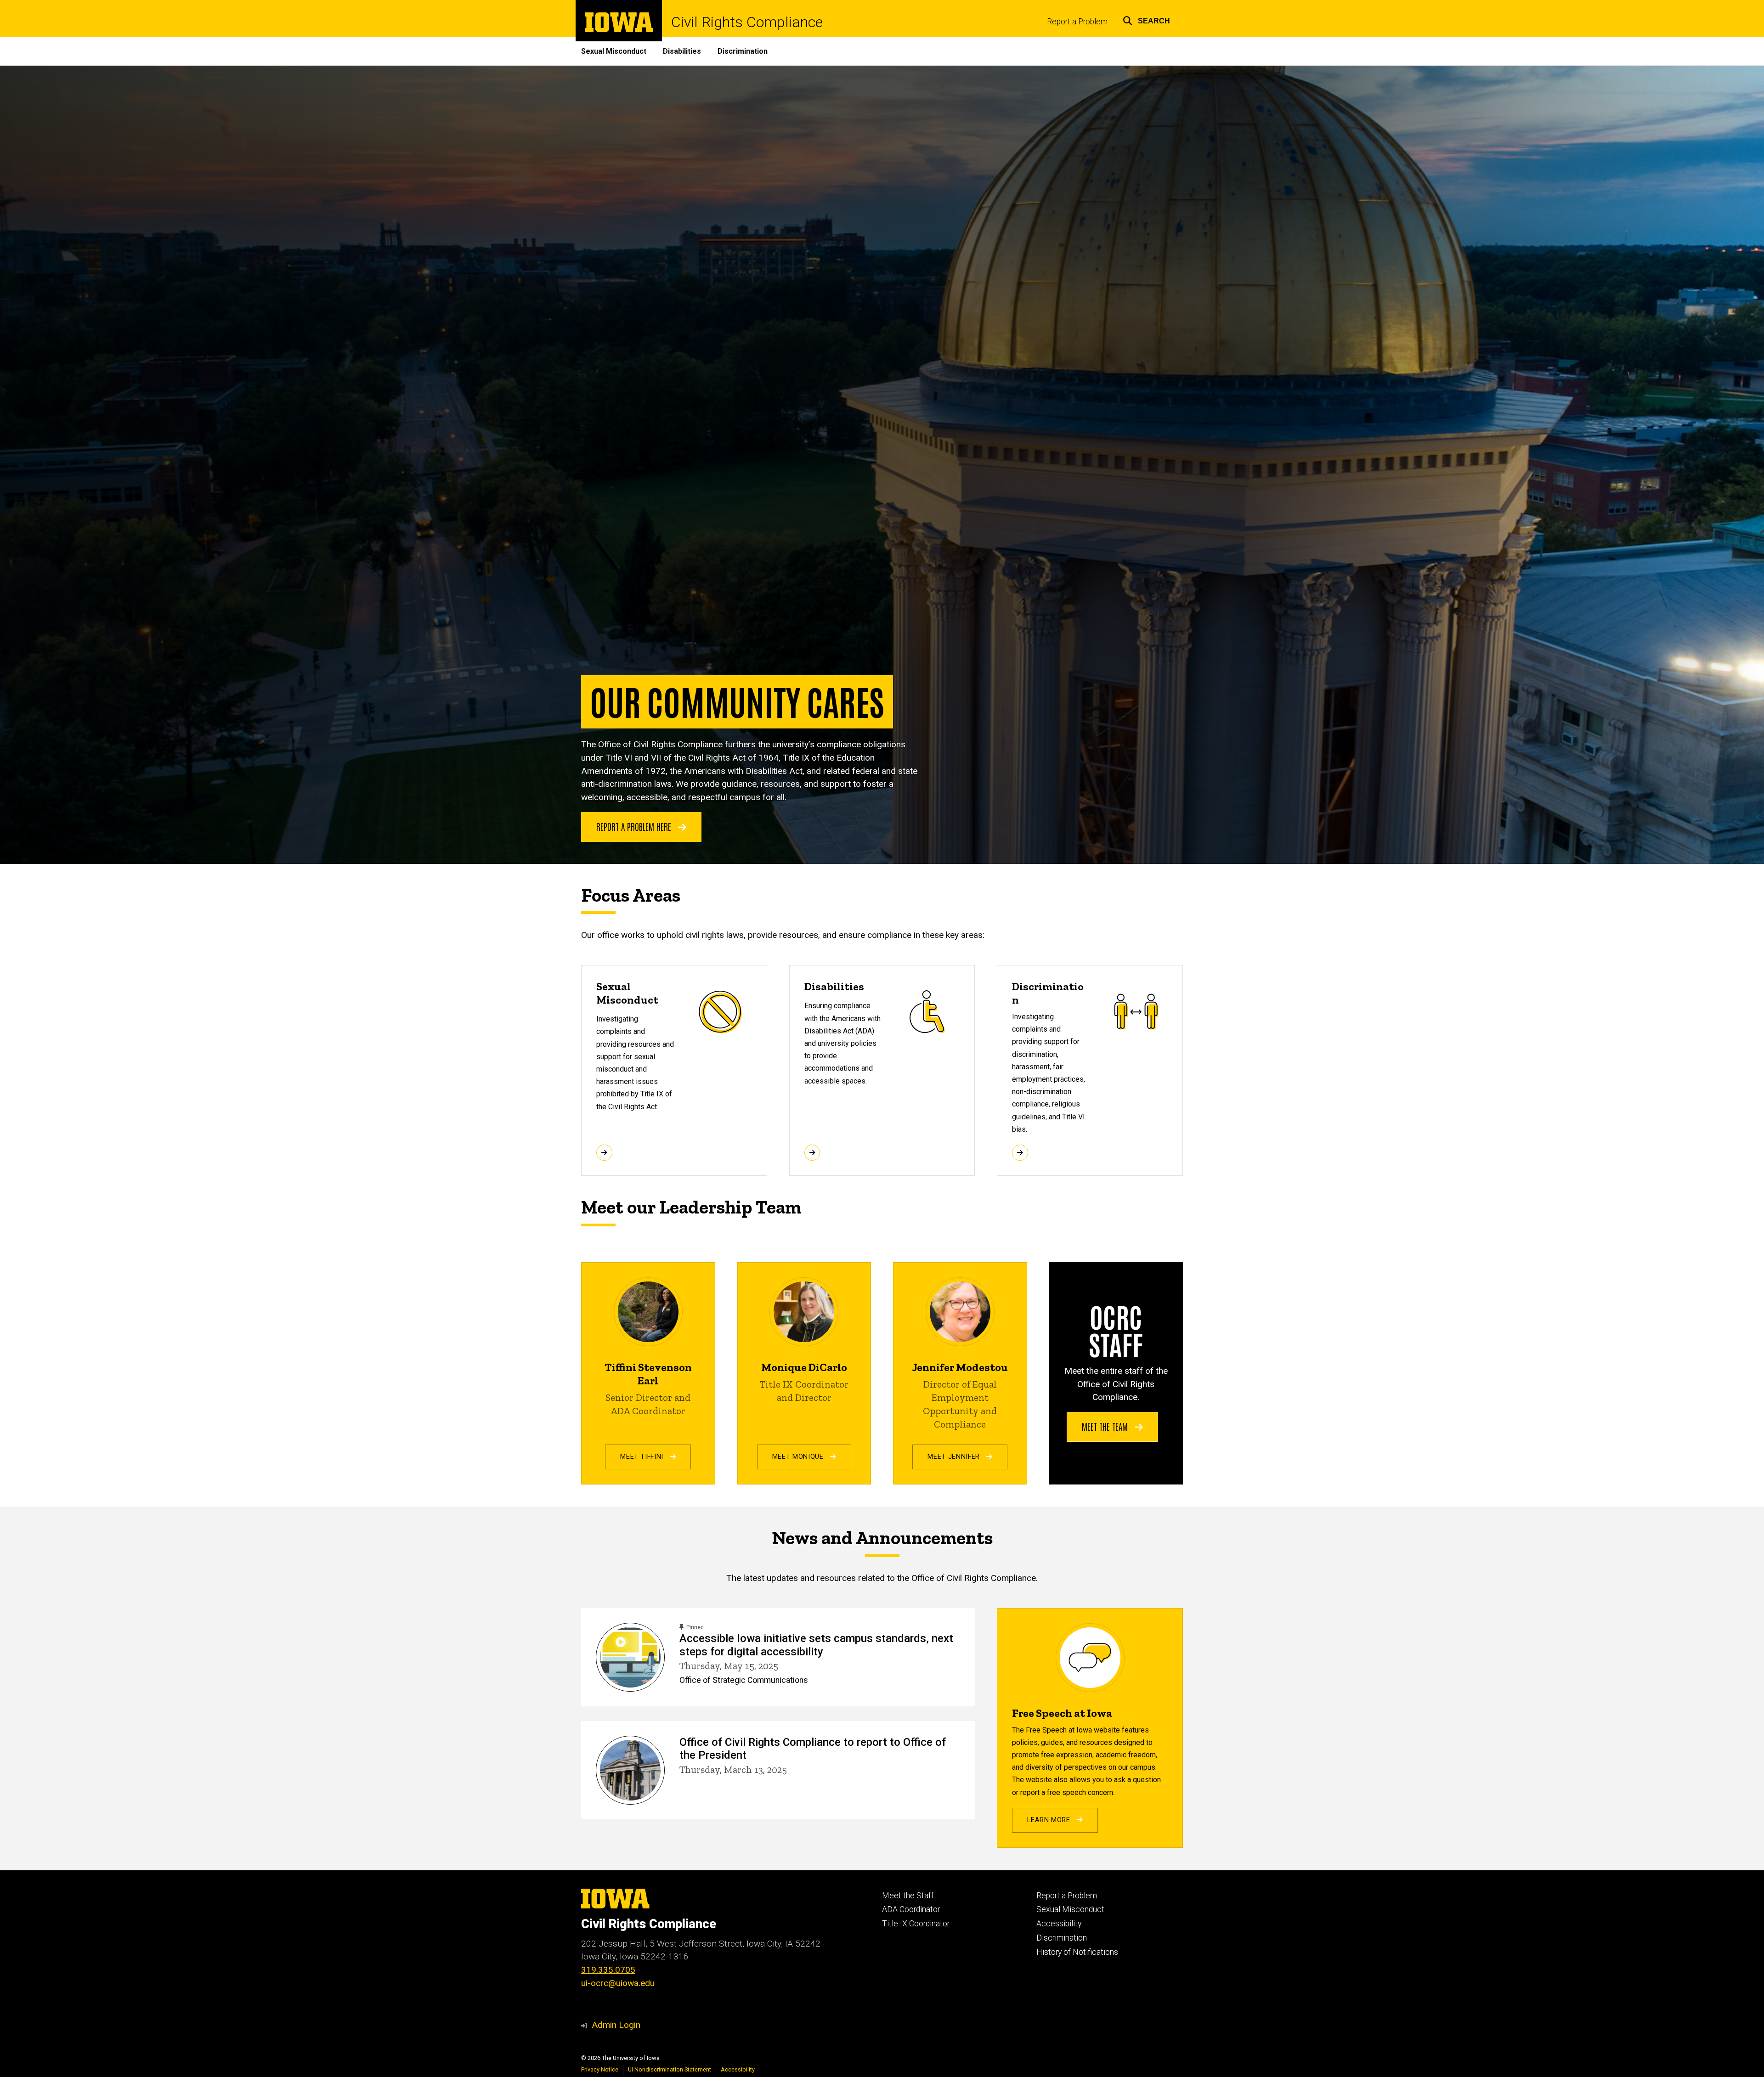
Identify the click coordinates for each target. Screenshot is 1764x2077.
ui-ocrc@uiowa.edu (618, 1983)
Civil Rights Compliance (747, 22)
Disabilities (682, 51)
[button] (1146, 20)
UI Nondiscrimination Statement (670, 2069)
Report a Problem (1077, 22)
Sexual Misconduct (614, 51)
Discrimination (743, 51)
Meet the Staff (908, 1896)
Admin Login (616, 2025)
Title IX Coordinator (916, 1924)
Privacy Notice (600, 2069)
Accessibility (1059, 1924)
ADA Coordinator (911, 1909)
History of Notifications (1077, 1952)
